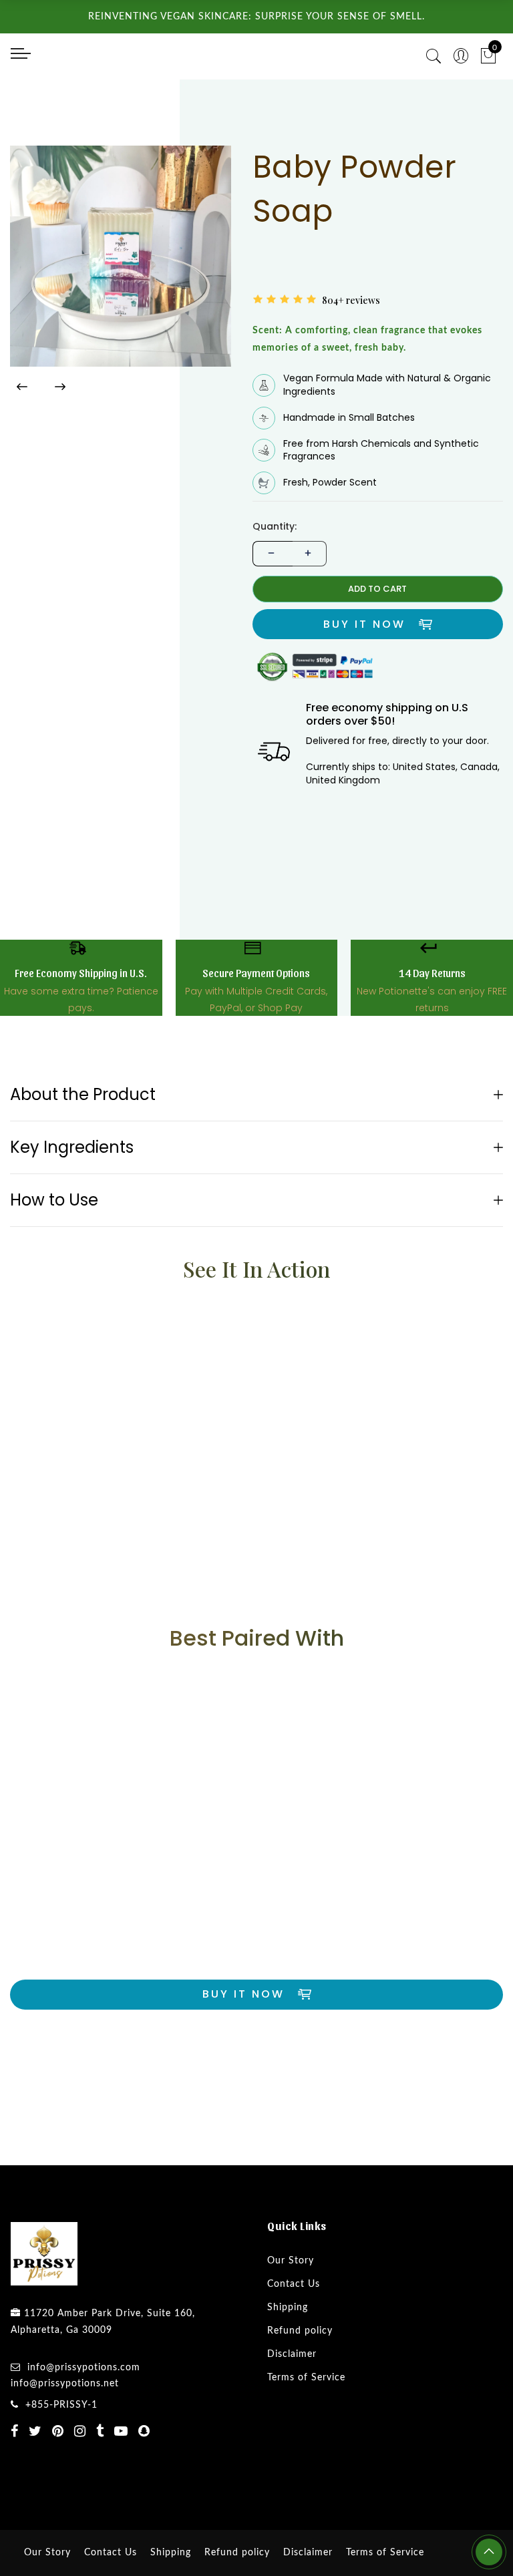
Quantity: (275, 579)
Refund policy (300, 2384)
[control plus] (310, 607)
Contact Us (294, 2337)
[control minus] (270, 607)
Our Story (291, 2314)
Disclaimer (292, 2407)
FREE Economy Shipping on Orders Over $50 (377, 328)
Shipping (288, 2360)
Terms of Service (306, 2430)
